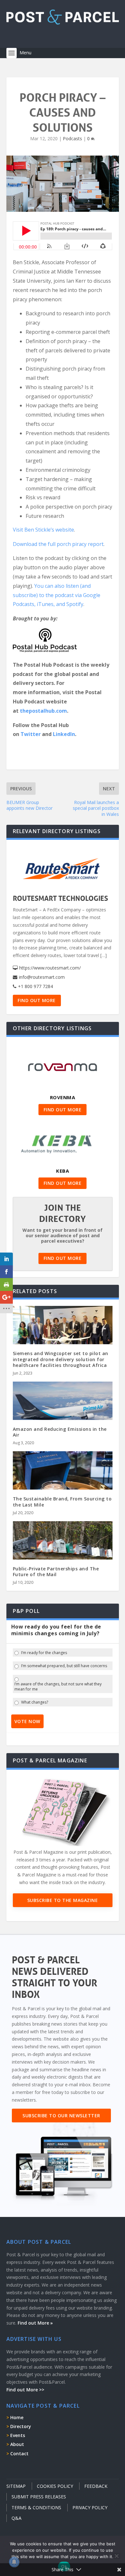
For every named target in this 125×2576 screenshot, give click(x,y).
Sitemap (16, 2486)
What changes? (35, 1702)
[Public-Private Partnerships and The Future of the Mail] (63, 1551)
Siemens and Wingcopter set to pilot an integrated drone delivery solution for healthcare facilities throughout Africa (61, 1359)
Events (18, 2435)
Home (17, 2417)
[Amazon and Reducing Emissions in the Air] (63, 1411)
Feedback (96, 2486)
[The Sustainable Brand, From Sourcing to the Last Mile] (63, 1481)
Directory (21, 2426)
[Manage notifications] (14, 2562)
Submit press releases (39, 2497)
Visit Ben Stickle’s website (43, 530)
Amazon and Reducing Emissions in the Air (60, 1432)
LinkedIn (64, 734)
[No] (116, 2556)
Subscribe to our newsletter (61, 2116)
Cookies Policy (55, 2486)
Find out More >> (25, 2390)
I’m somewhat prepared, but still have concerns (64, 1666)
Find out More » (35, 2323)
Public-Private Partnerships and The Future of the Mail (56, 1572)
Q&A (17, 2518)
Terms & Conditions (36, 2507)
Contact (19, 2453)
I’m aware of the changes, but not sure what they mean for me (58, 1687)
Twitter (31, 734)
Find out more (37, 1000)
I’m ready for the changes (44, 1653)
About (17, 2444)
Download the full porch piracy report (58, 544)
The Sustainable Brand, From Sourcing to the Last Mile (62, 1502)
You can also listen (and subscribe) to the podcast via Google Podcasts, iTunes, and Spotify (57, 595)
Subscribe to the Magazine (63, 1900)
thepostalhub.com (43, 711)
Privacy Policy (90, 2507)
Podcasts (72, 138)
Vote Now (27, 1721)
